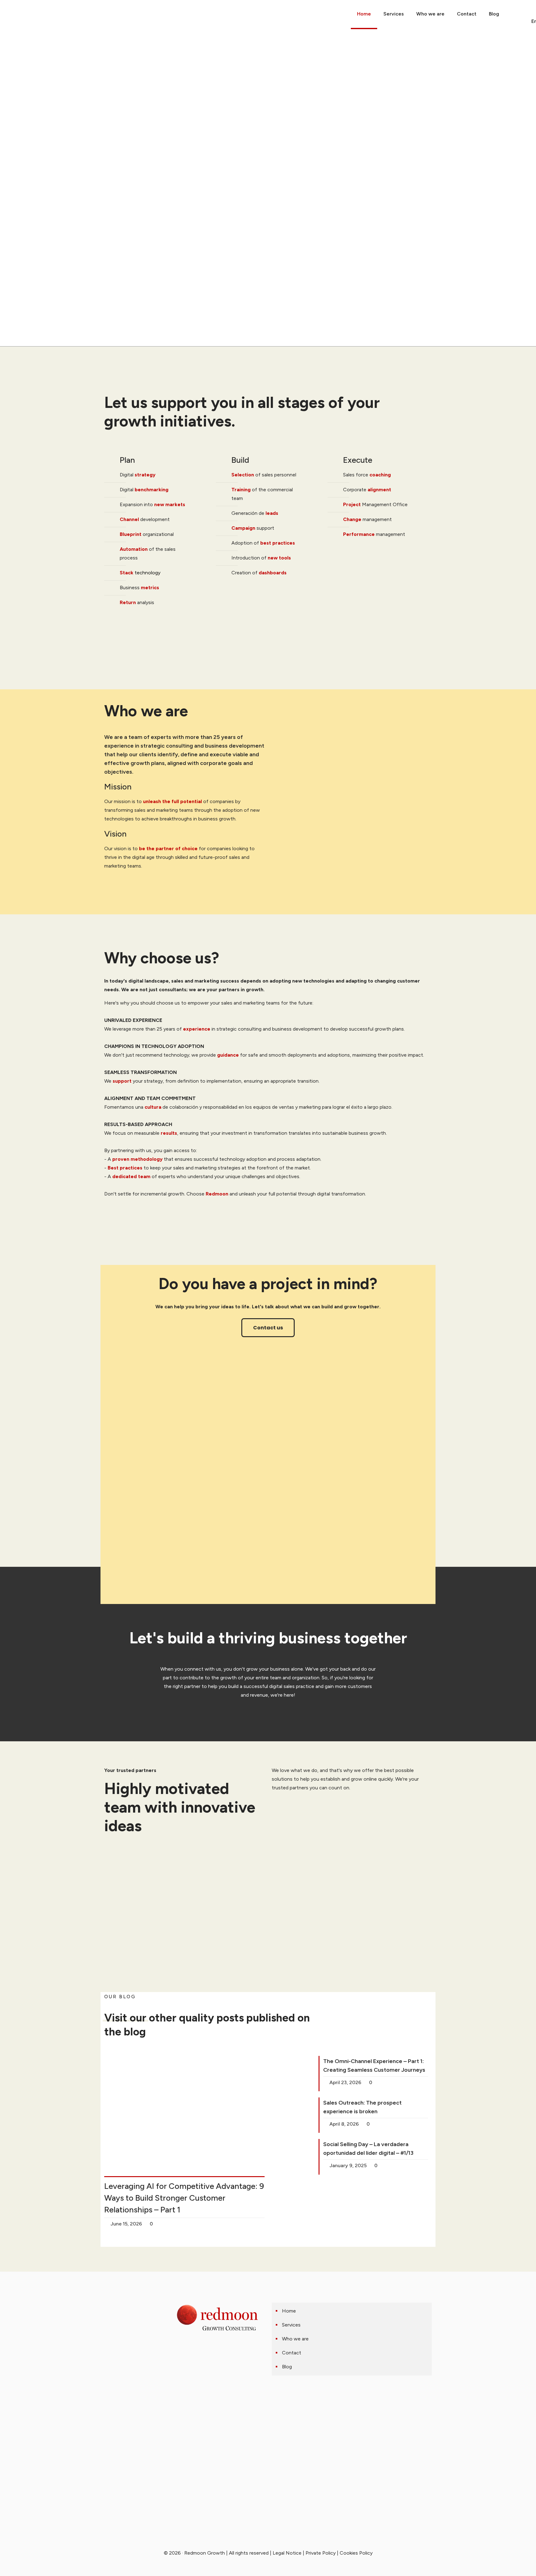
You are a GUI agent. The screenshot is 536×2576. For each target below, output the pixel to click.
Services (291, 2325)
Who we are (295, 2339)
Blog (287, 2367)
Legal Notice (287, 2553)
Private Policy (321, 2553)
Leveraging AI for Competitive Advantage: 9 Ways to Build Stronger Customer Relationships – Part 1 (184, 2198)
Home (289, 2311)
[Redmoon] (7, 14)
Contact (292, 2353)
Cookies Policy (356, 2553)
